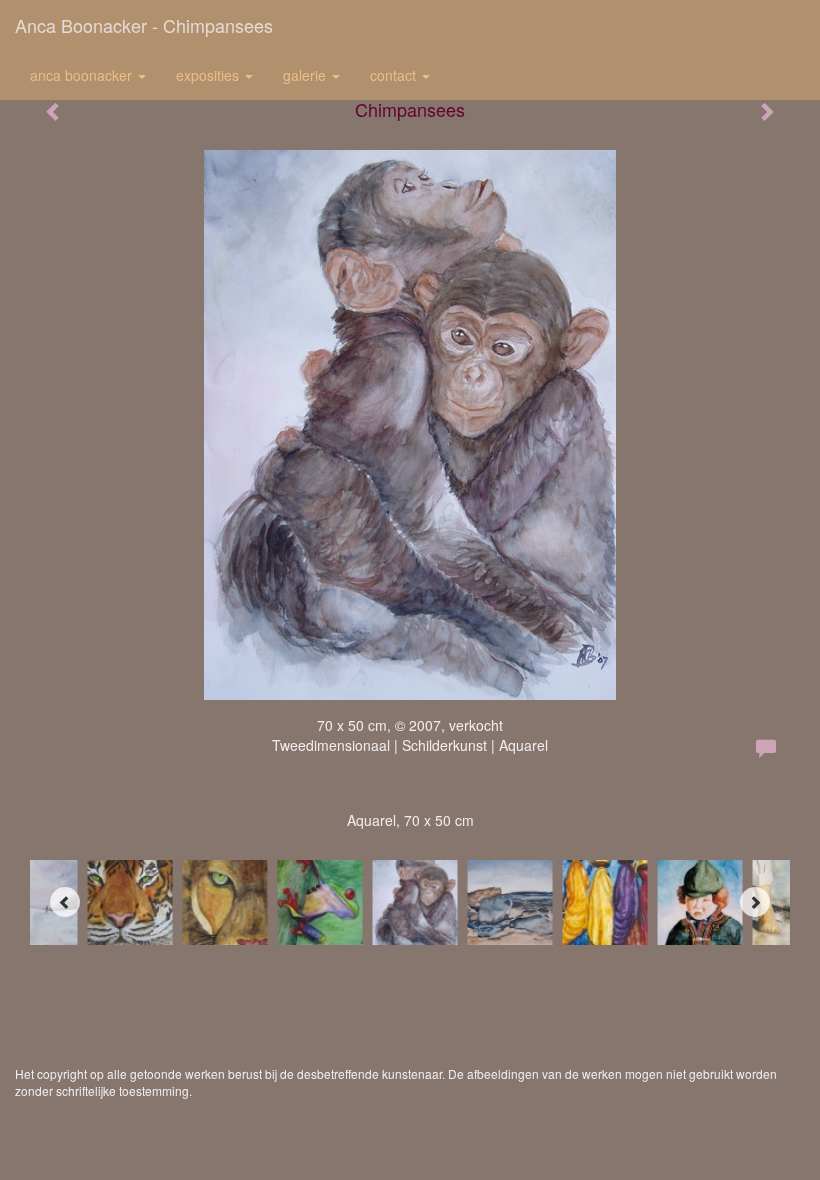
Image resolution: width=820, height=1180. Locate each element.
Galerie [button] (306, 75)
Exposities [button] (209, 75)
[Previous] (65, 902)
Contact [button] (395, 75)
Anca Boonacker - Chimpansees (144, 25)
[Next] (755, 902)
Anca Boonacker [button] (83, 75)
